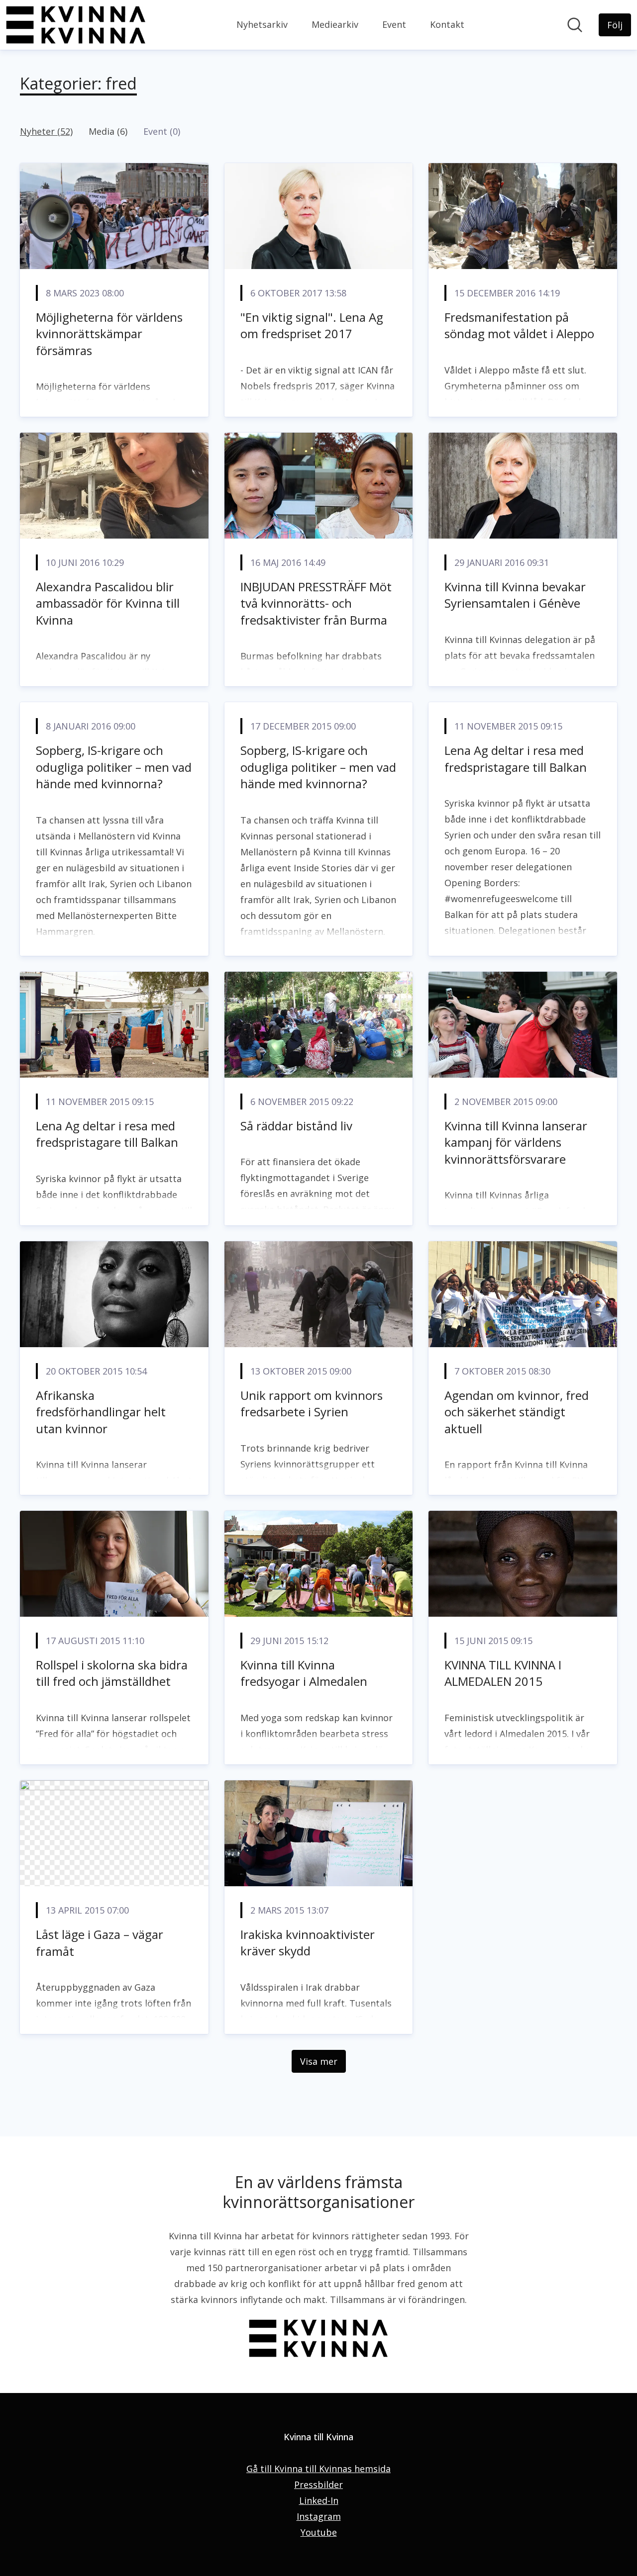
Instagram (319, 2516)
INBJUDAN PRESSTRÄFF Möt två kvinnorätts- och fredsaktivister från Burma (316, 603)
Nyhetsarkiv (262, 24)
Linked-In (319, 2500)
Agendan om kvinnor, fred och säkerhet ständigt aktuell (517, 1412)
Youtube (319, 2532)
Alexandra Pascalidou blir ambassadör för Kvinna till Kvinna (108, 603)
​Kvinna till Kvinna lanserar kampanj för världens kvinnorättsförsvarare (516, 1142)
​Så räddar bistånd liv (296, 1126)
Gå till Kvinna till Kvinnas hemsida (318, 2469)
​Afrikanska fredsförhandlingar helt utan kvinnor (101, 1412)
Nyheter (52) (46, 131)
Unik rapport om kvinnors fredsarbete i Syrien (312, 1404)
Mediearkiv (335, 24)
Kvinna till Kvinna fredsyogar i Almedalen (304, 1673)
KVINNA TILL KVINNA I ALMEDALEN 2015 (503, 1673)
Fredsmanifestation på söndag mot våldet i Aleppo (519, 325)
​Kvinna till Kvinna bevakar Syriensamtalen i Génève (515, 595)
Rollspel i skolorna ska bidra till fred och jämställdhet (112, 1673)
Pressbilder (318, 2484)
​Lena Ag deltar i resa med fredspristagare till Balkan (516, 759)
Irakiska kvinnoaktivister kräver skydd (308, 1943)
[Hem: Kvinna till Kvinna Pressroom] (76, 25)
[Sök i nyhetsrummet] (575, 25)
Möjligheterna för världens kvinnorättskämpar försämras (109, 334)
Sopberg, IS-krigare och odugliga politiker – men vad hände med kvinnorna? (114, 767)
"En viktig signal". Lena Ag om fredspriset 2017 (312, 325)
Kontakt (447, 24)
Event (394, 24)
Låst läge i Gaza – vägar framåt (100, 1943)
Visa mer (319, 2061)
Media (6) (108, 131)
